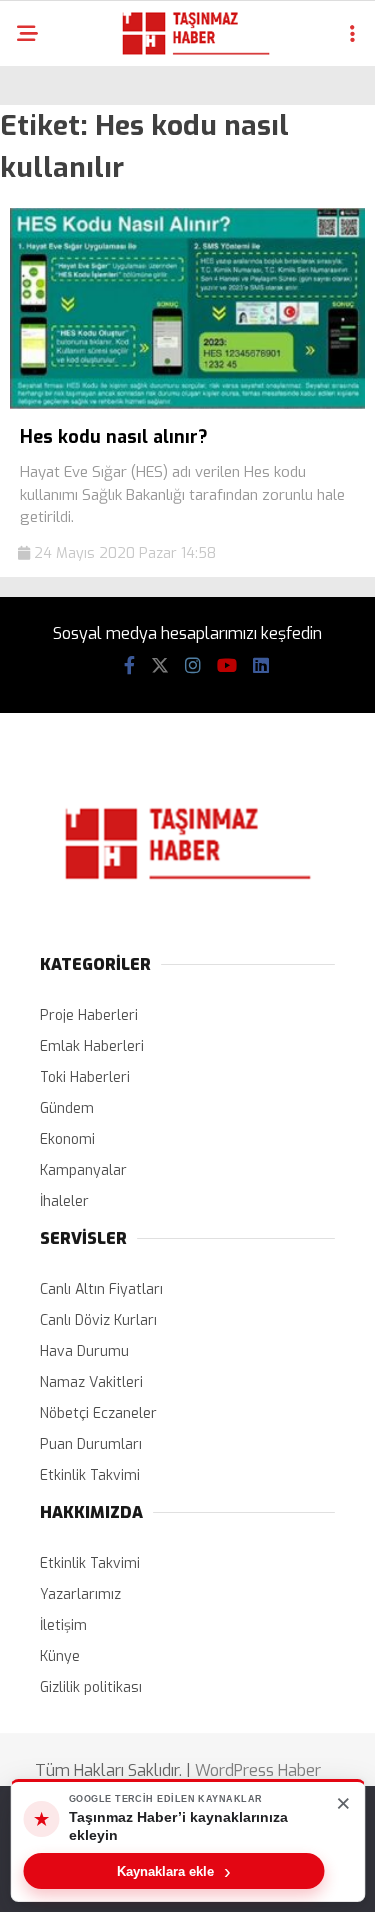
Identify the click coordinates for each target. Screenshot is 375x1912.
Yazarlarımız (80, 1594)
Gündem (67, 1108)
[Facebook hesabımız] (129, 666)
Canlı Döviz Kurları (98, 1320)
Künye (60, 1656)
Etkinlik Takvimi (90, 1475)
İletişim (63, 1625)
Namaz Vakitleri (91, 1382)
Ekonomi (67, 1139)
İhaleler (64, 1201)
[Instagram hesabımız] (193, 666)
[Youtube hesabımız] (227, 666)
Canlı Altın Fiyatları (101, 1289)
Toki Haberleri (85, 1077)
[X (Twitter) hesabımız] (160, 666)
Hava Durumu (84, 1351)
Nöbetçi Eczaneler (98, 1413)
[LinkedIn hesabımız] (261, 666)
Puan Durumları (91, 1444)
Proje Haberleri (89, 1015)
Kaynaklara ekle (174, 1871)
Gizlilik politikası (91, 1687)
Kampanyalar (83, 1170)
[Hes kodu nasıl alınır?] (187, 404)
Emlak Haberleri (92, 1046)
